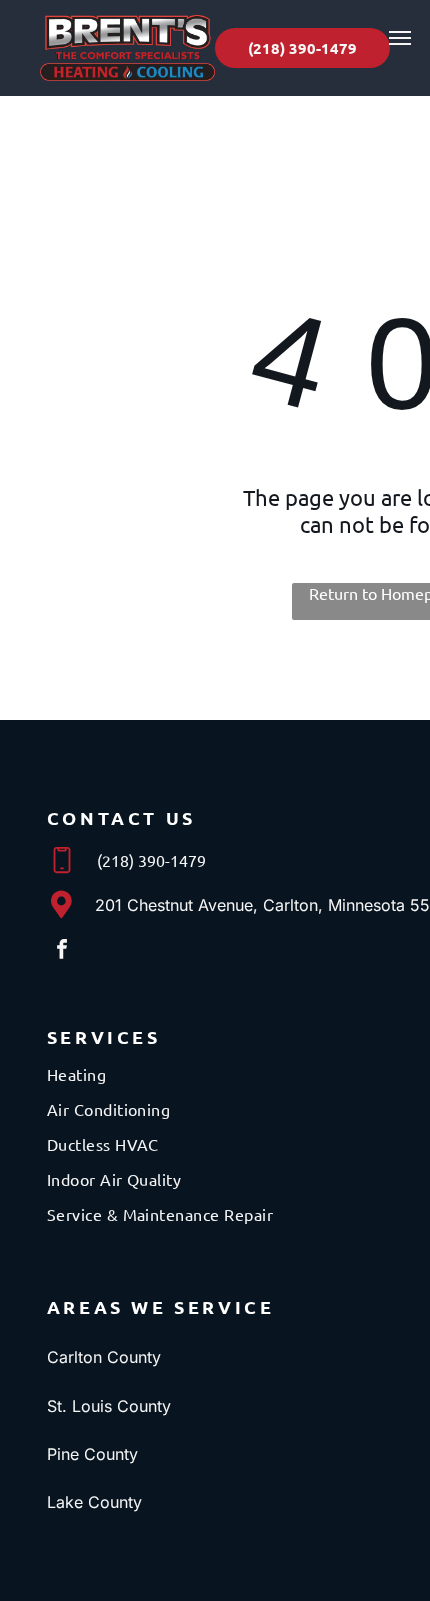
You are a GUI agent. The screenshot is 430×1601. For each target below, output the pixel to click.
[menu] (400, 38)
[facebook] (62, 951)
